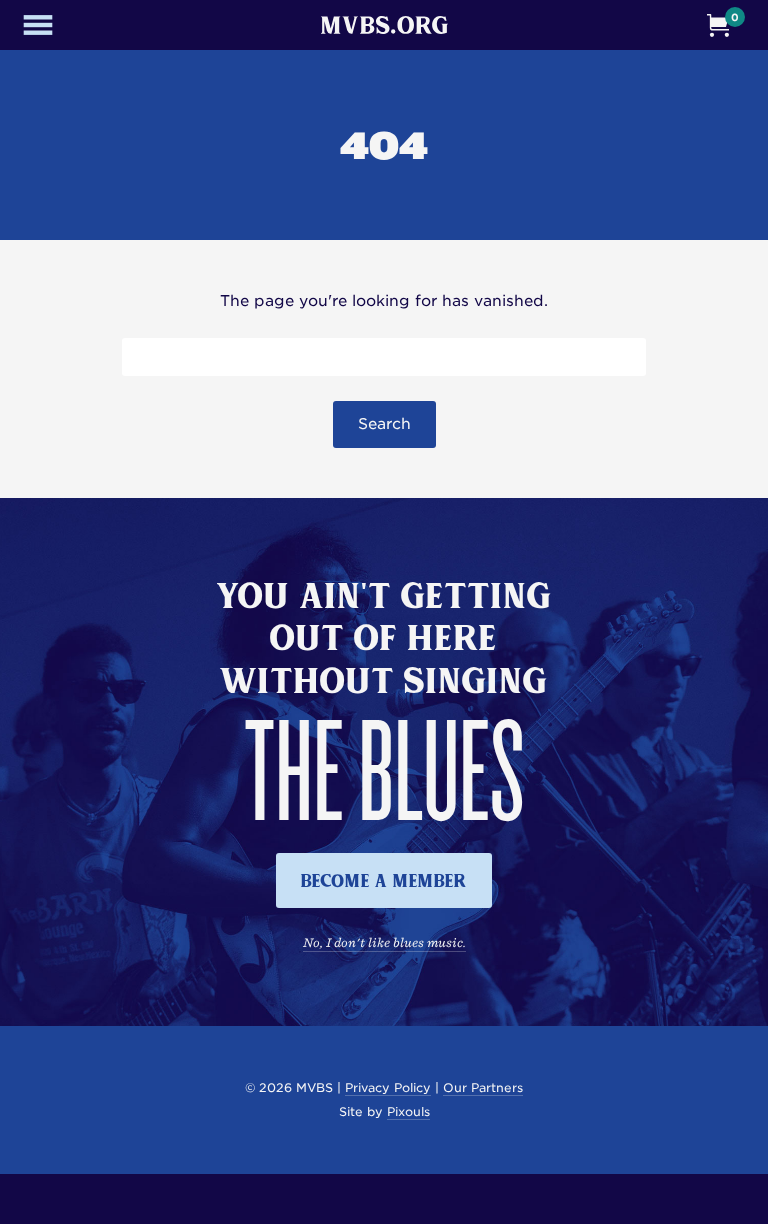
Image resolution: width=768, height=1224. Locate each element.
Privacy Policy (388, 1087)
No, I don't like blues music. (384, 942)
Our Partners (483, 1087)
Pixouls (408, 1111)
